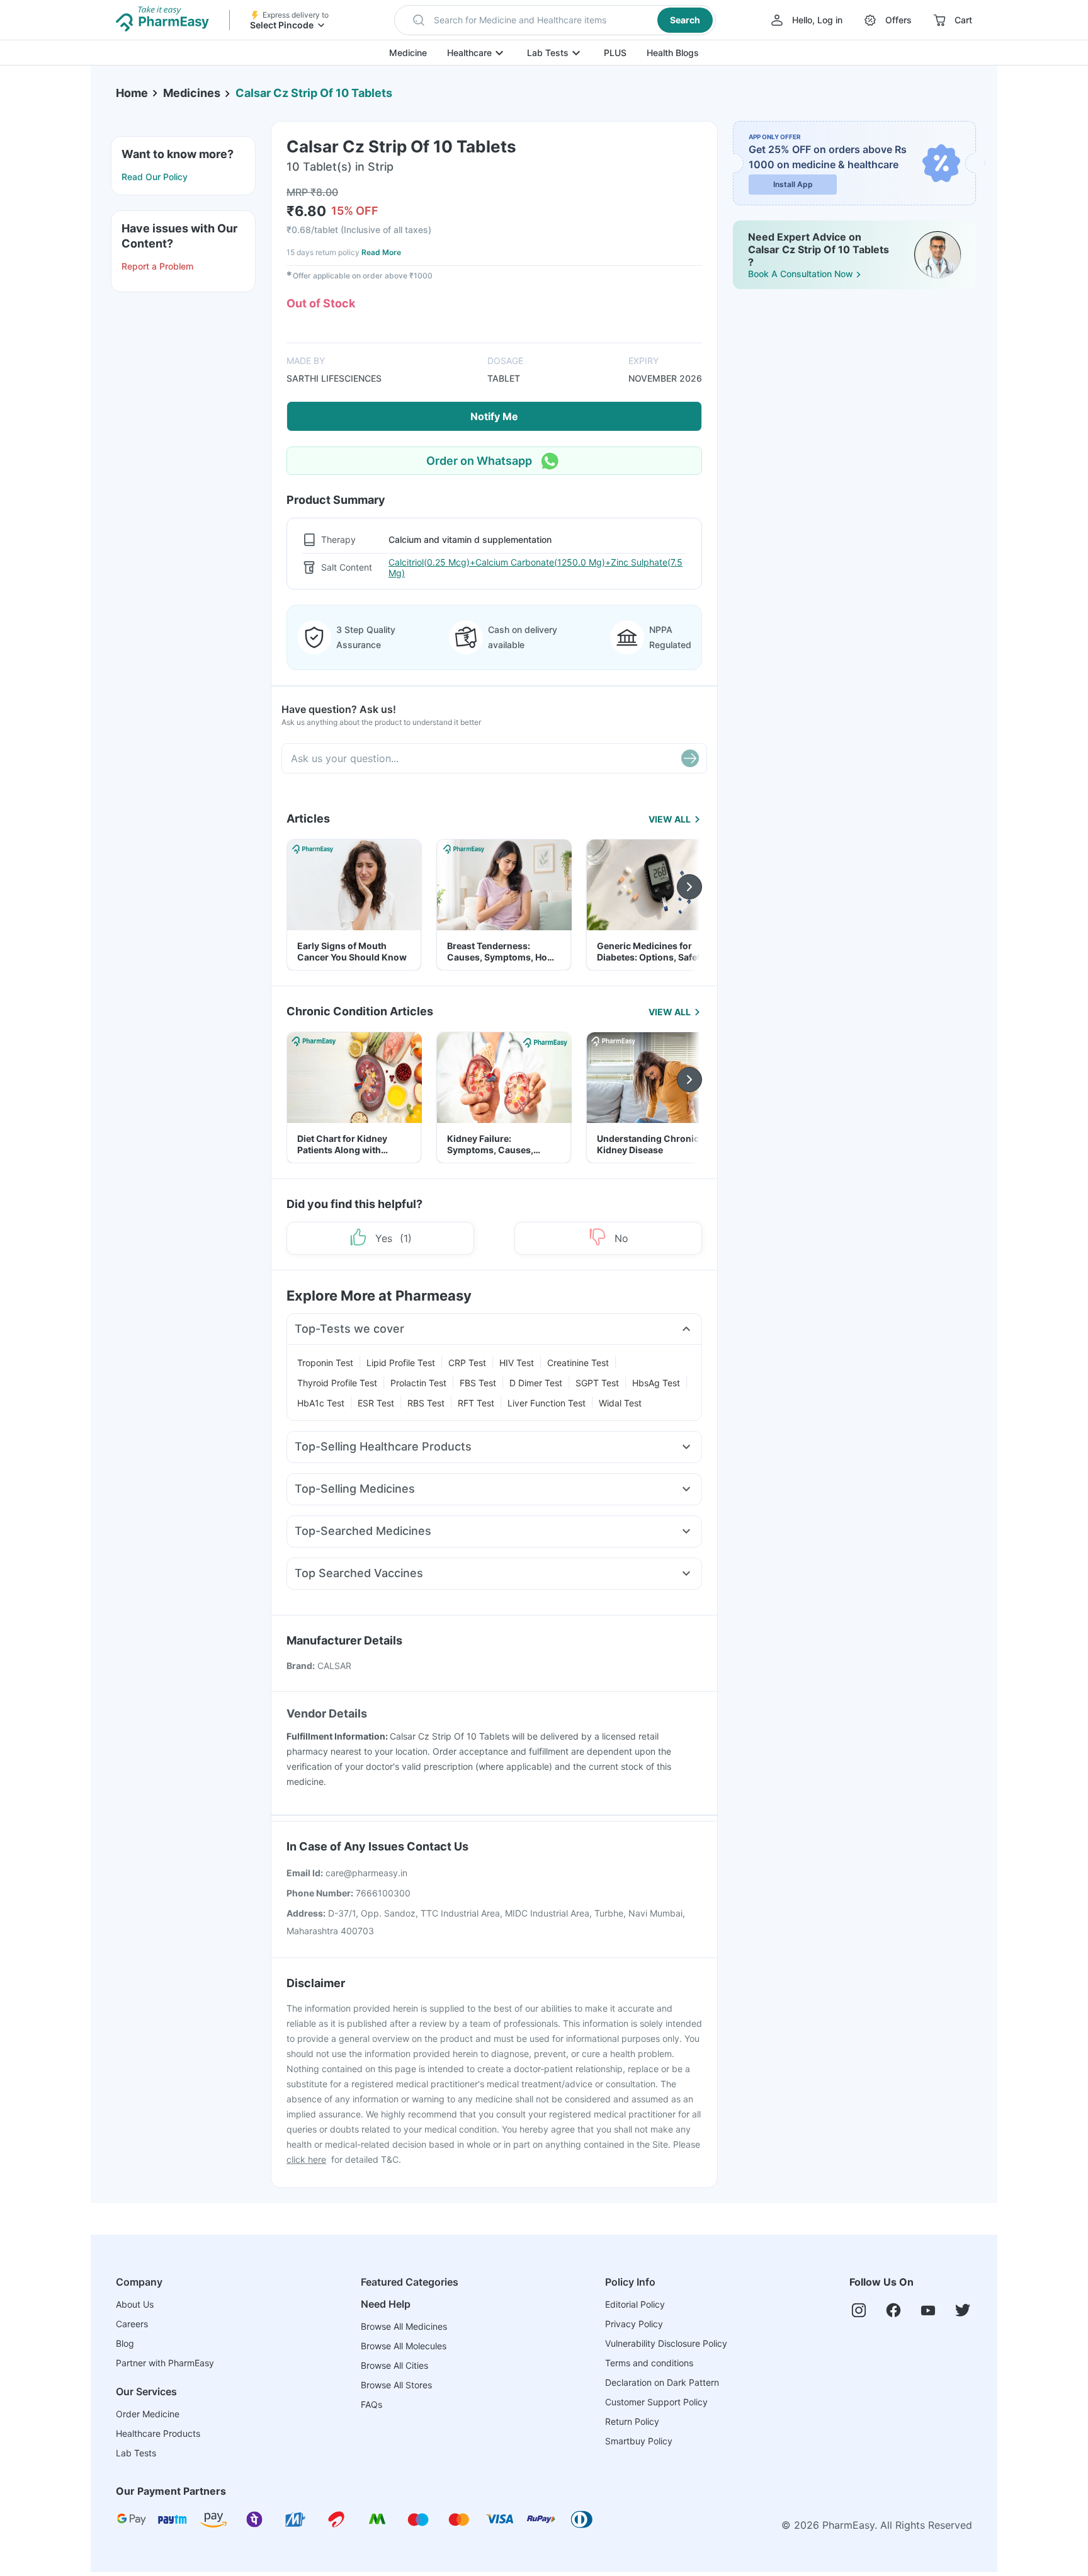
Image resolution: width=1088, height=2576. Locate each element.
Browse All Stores (396, 2385)
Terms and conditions (649, 2363)
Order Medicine (148, 2414)
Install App (793, 184)
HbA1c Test (321, 1403)
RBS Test (426, 1403)
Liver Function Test (547, 1403)
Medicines (192, 93)
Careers (132, 2324)
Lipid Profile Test (401, 1363)
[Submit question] (690, 758)
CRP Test (467, 1363)
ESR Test (376, 1403)
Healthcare (469, 53)
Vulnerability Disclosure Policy (666, 2343)
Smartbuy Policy (639, 2441)
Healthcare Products (158, 2433)
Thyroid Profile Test (337, 1383)
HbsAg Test (656, 1383)
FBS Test (478, 1383)
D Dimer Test (536, 1383)
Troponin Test (325, 1363)
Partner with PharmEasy (165, 2363)
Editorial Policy (635, 2304)
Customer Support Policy (656, 2402)
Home (132, 93)
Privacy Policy (634, 2324)
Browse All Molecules (404, 2346)
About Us (135, 2304)
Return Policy (632, 2421)
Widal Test (620, 1403)
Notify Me (494, 416)
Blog (125, 2343)
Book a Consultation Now (801, 274)
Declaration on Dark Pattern (662, 2382)
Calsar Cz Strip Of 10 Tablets (314, 93)
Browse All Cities (394, 2365)
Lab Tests (548, 53)
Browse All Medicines (404, 2326)
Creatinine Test (578, 1363)
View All (670, 819)
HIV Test (517, 1363)
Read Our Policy (155, 177)
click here (306, 2159)
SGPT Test (597, 1383)
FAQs (371, 2404)
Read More (381, 252)
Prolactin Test (418, 1383)
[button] (555, 20)
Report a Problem (157, 266)
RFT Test (476, 1403)
